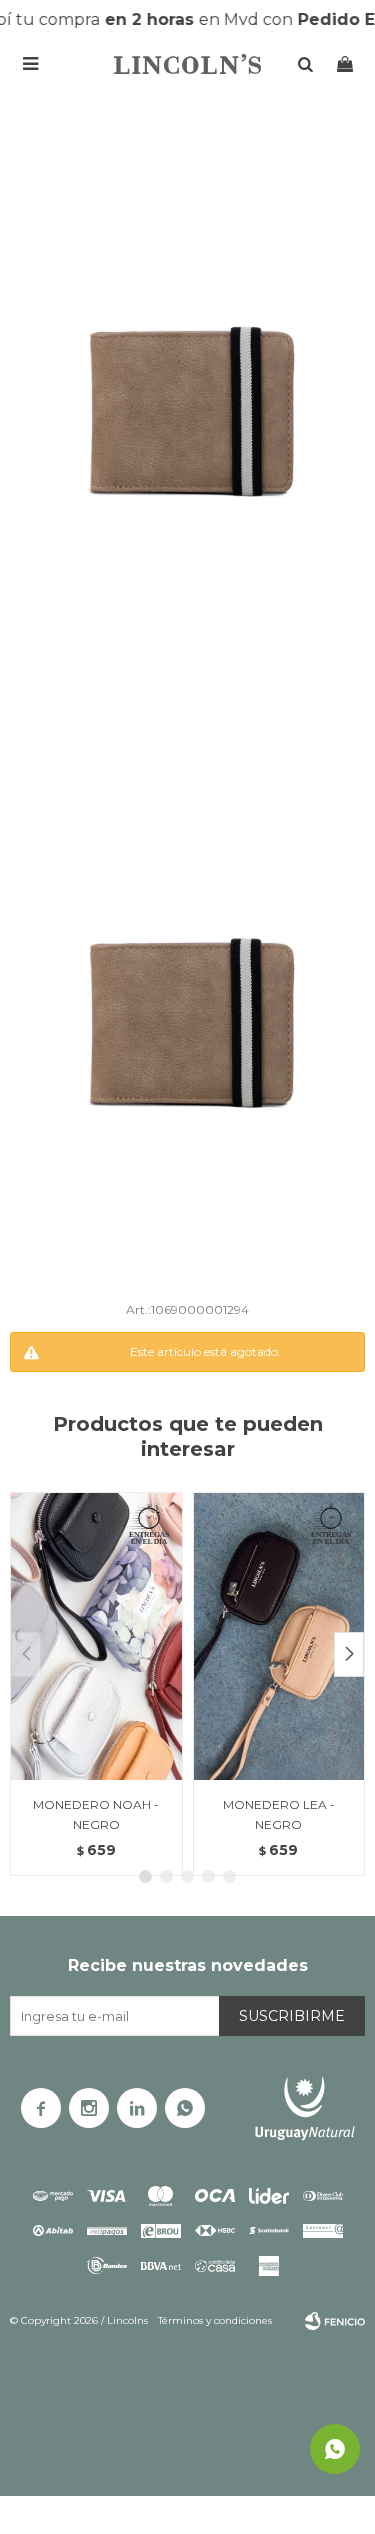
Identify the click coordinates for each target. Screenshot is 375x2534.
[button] (349, 1654)
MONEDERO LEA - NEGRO (279, 1814)
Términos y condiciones (215, 2320)
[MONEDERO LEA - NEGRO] (279, 1636)
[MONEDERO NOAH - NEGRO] (96, 1636)
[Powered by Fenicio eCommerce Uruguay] (335, 2321)
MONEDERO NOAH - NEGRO (96, 1814)
